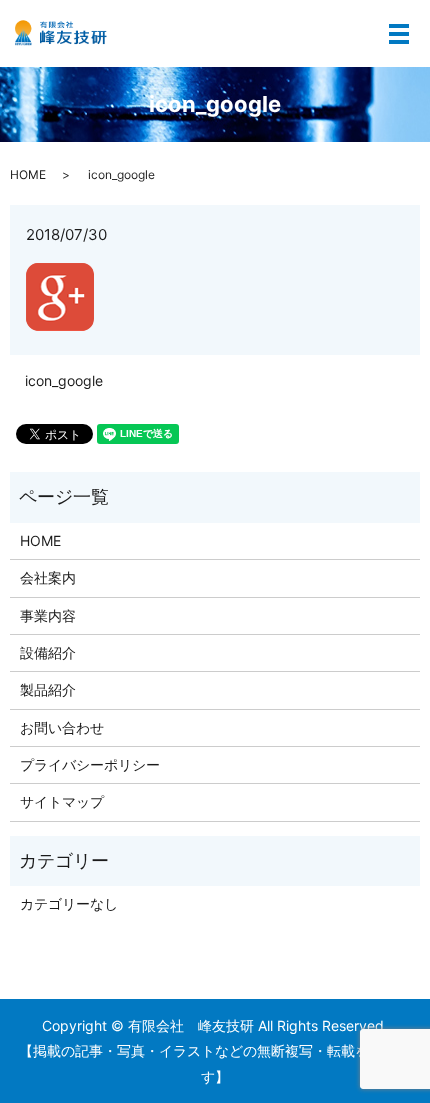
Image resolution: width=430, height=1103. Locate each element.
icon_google (64, 380)
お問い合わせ (62, 727)
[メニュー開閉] (399, 34)
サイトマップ (62, 801)
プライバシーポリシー (90, 764)
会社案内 (48, 577)
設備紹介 (48, 652)
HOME (28, 174)
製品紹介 (48, 689)
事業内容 (48, 615)
